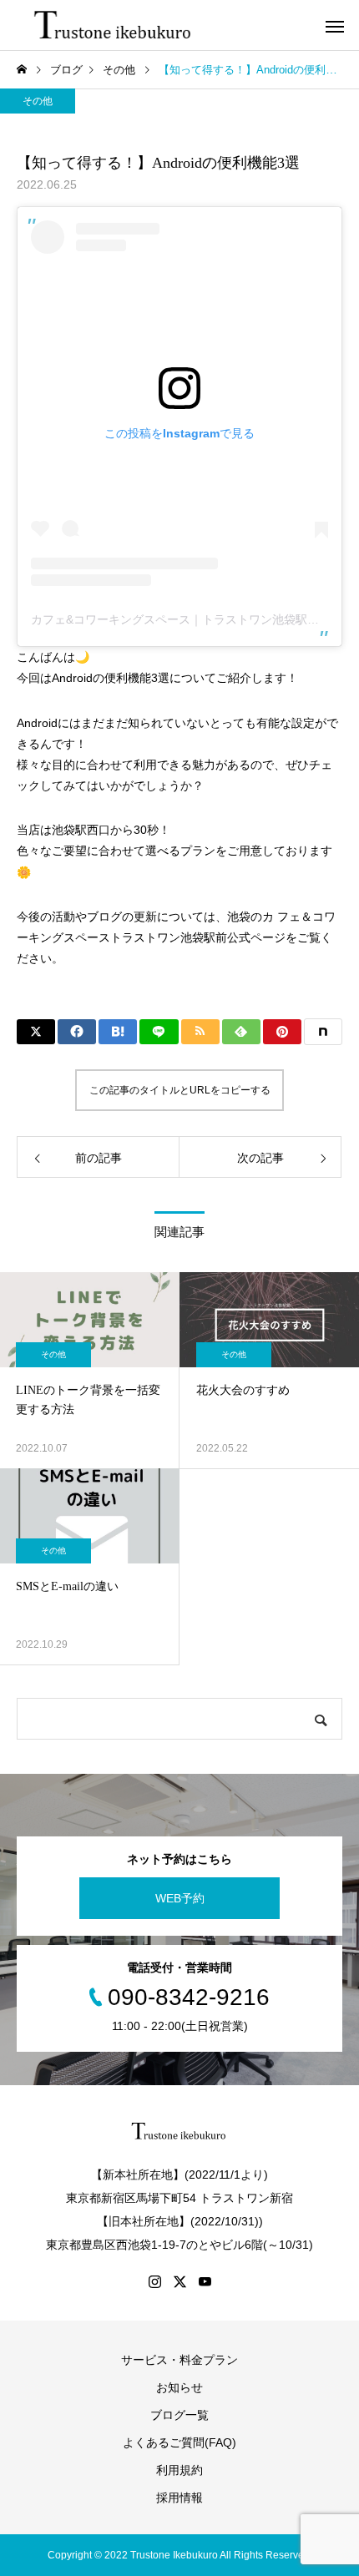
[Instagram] (154, 2281)
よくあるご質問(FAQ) (179, 2442)
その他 (38, 101)
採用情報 (179, 2498)
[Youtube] (205, 2281)
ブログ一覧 (179, 2415)
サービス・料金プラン (179, 2360)
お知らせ (179, 2387)
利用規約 (179, 2470)
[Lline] (159, 1032)
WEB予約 (180, 1898)
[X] (179, 2281)
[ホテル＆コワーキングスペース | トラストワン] (114, 25)
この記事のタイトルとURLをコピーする (180, 1090)
